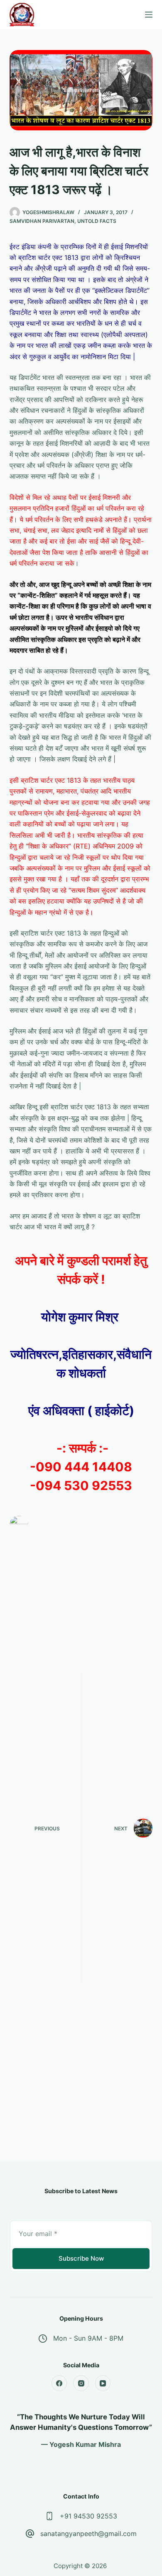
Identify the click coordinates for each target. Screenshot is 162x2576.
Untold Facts (97, 221)
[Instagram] (81, 2383)
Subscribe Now (81, 2258)
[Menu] (149, 15)
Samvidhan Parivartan (42, 221)
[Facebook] (59, 2383)
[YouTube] (103, 2383)
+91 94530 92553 (88, 2516)
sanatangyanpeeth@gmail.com (88, 2534)
